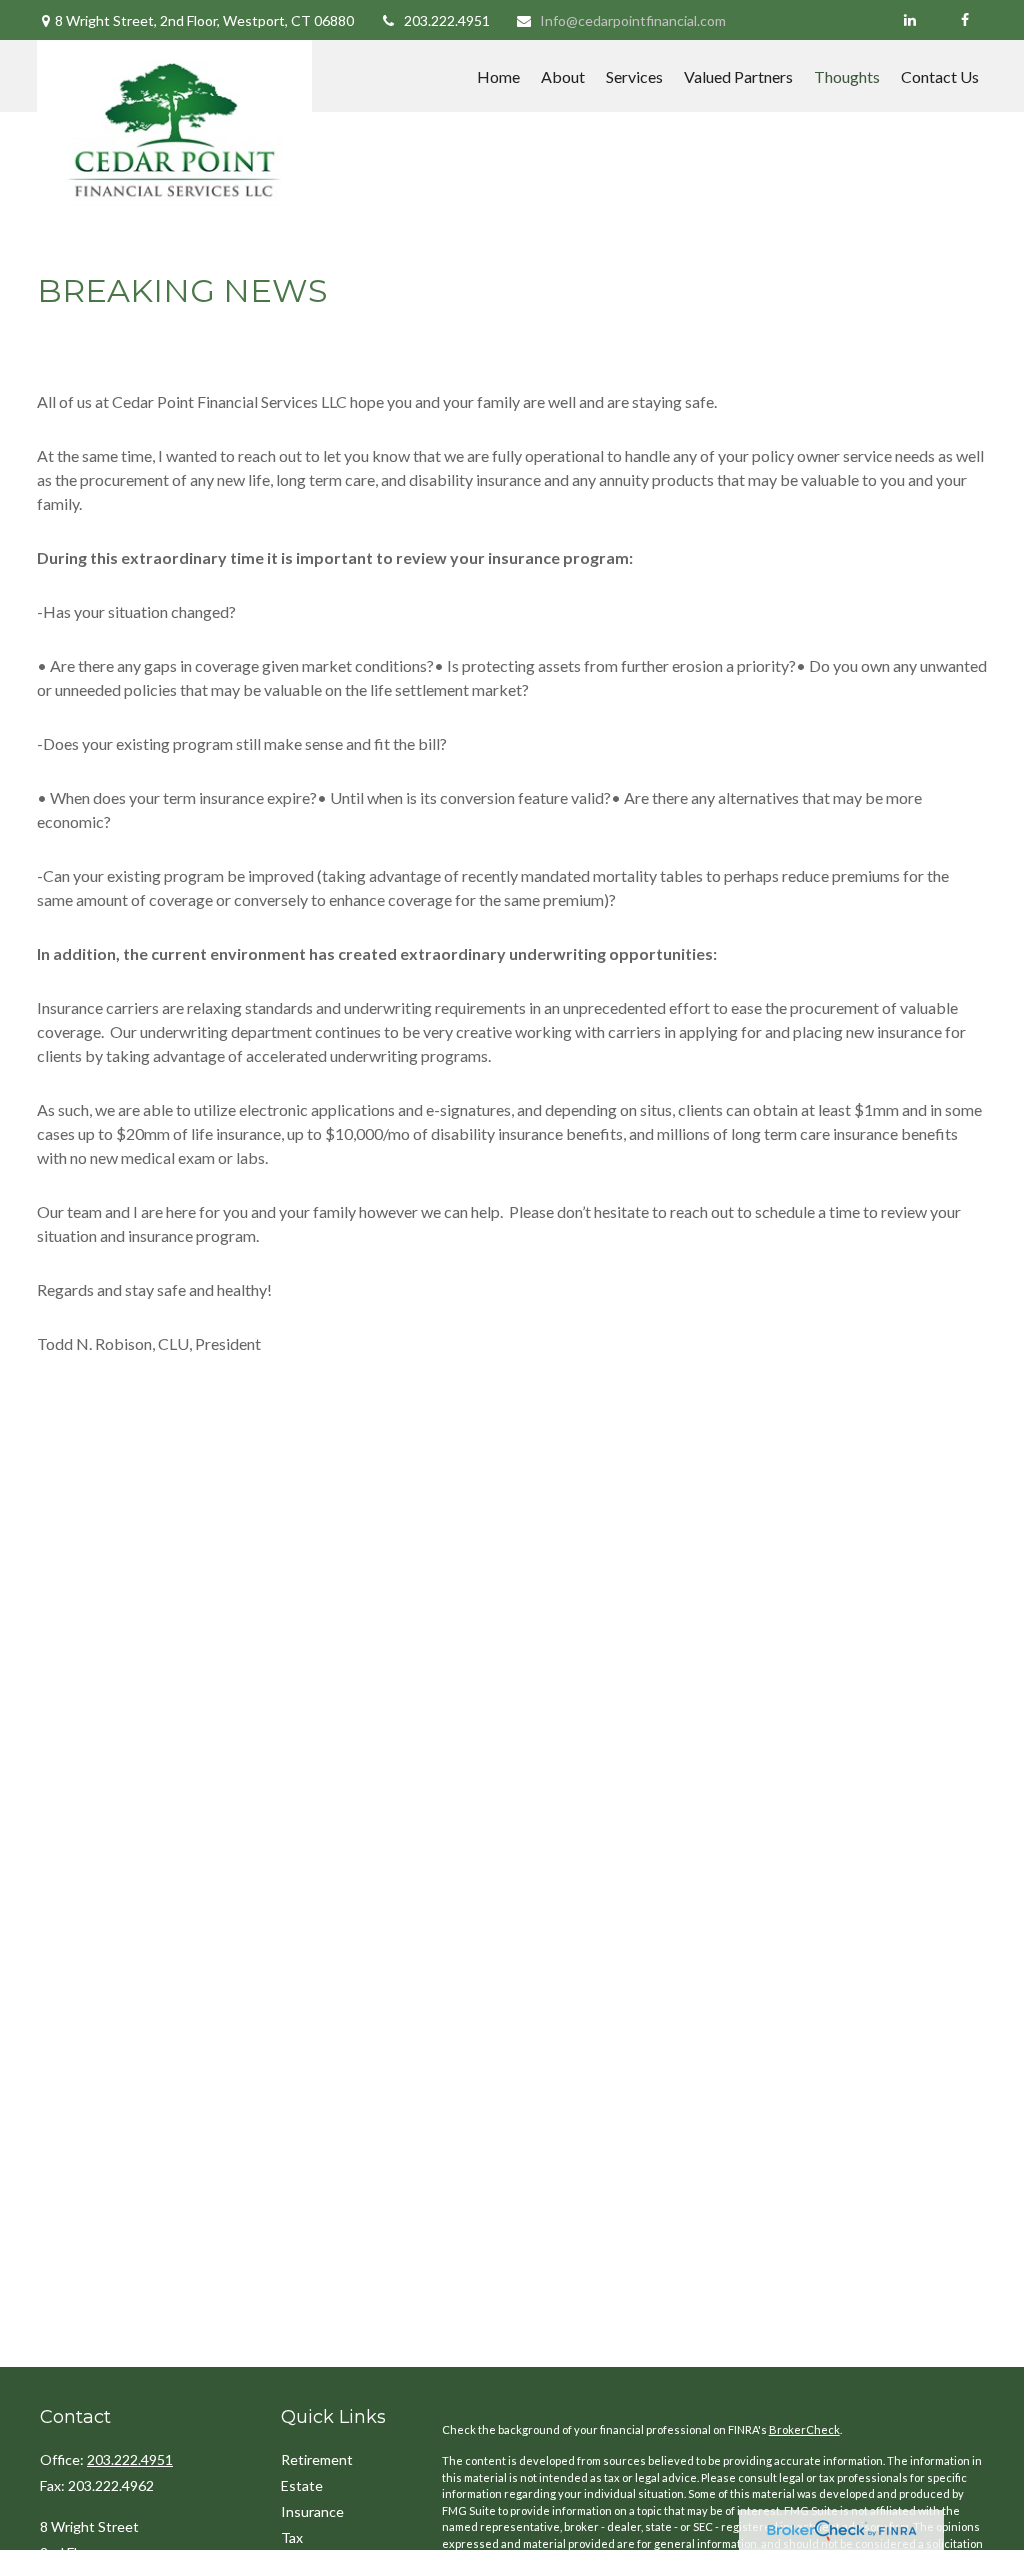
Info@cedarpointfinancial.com (633, 20)
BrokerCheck (804, 2429)
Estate (302, 2485)
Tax (292, 2537)
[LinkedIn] (909, 20)
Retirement (317, 2459)
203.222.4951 (447, 20)
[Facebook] (964, 20)
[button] (498, 76)
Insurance (312, 2511)
